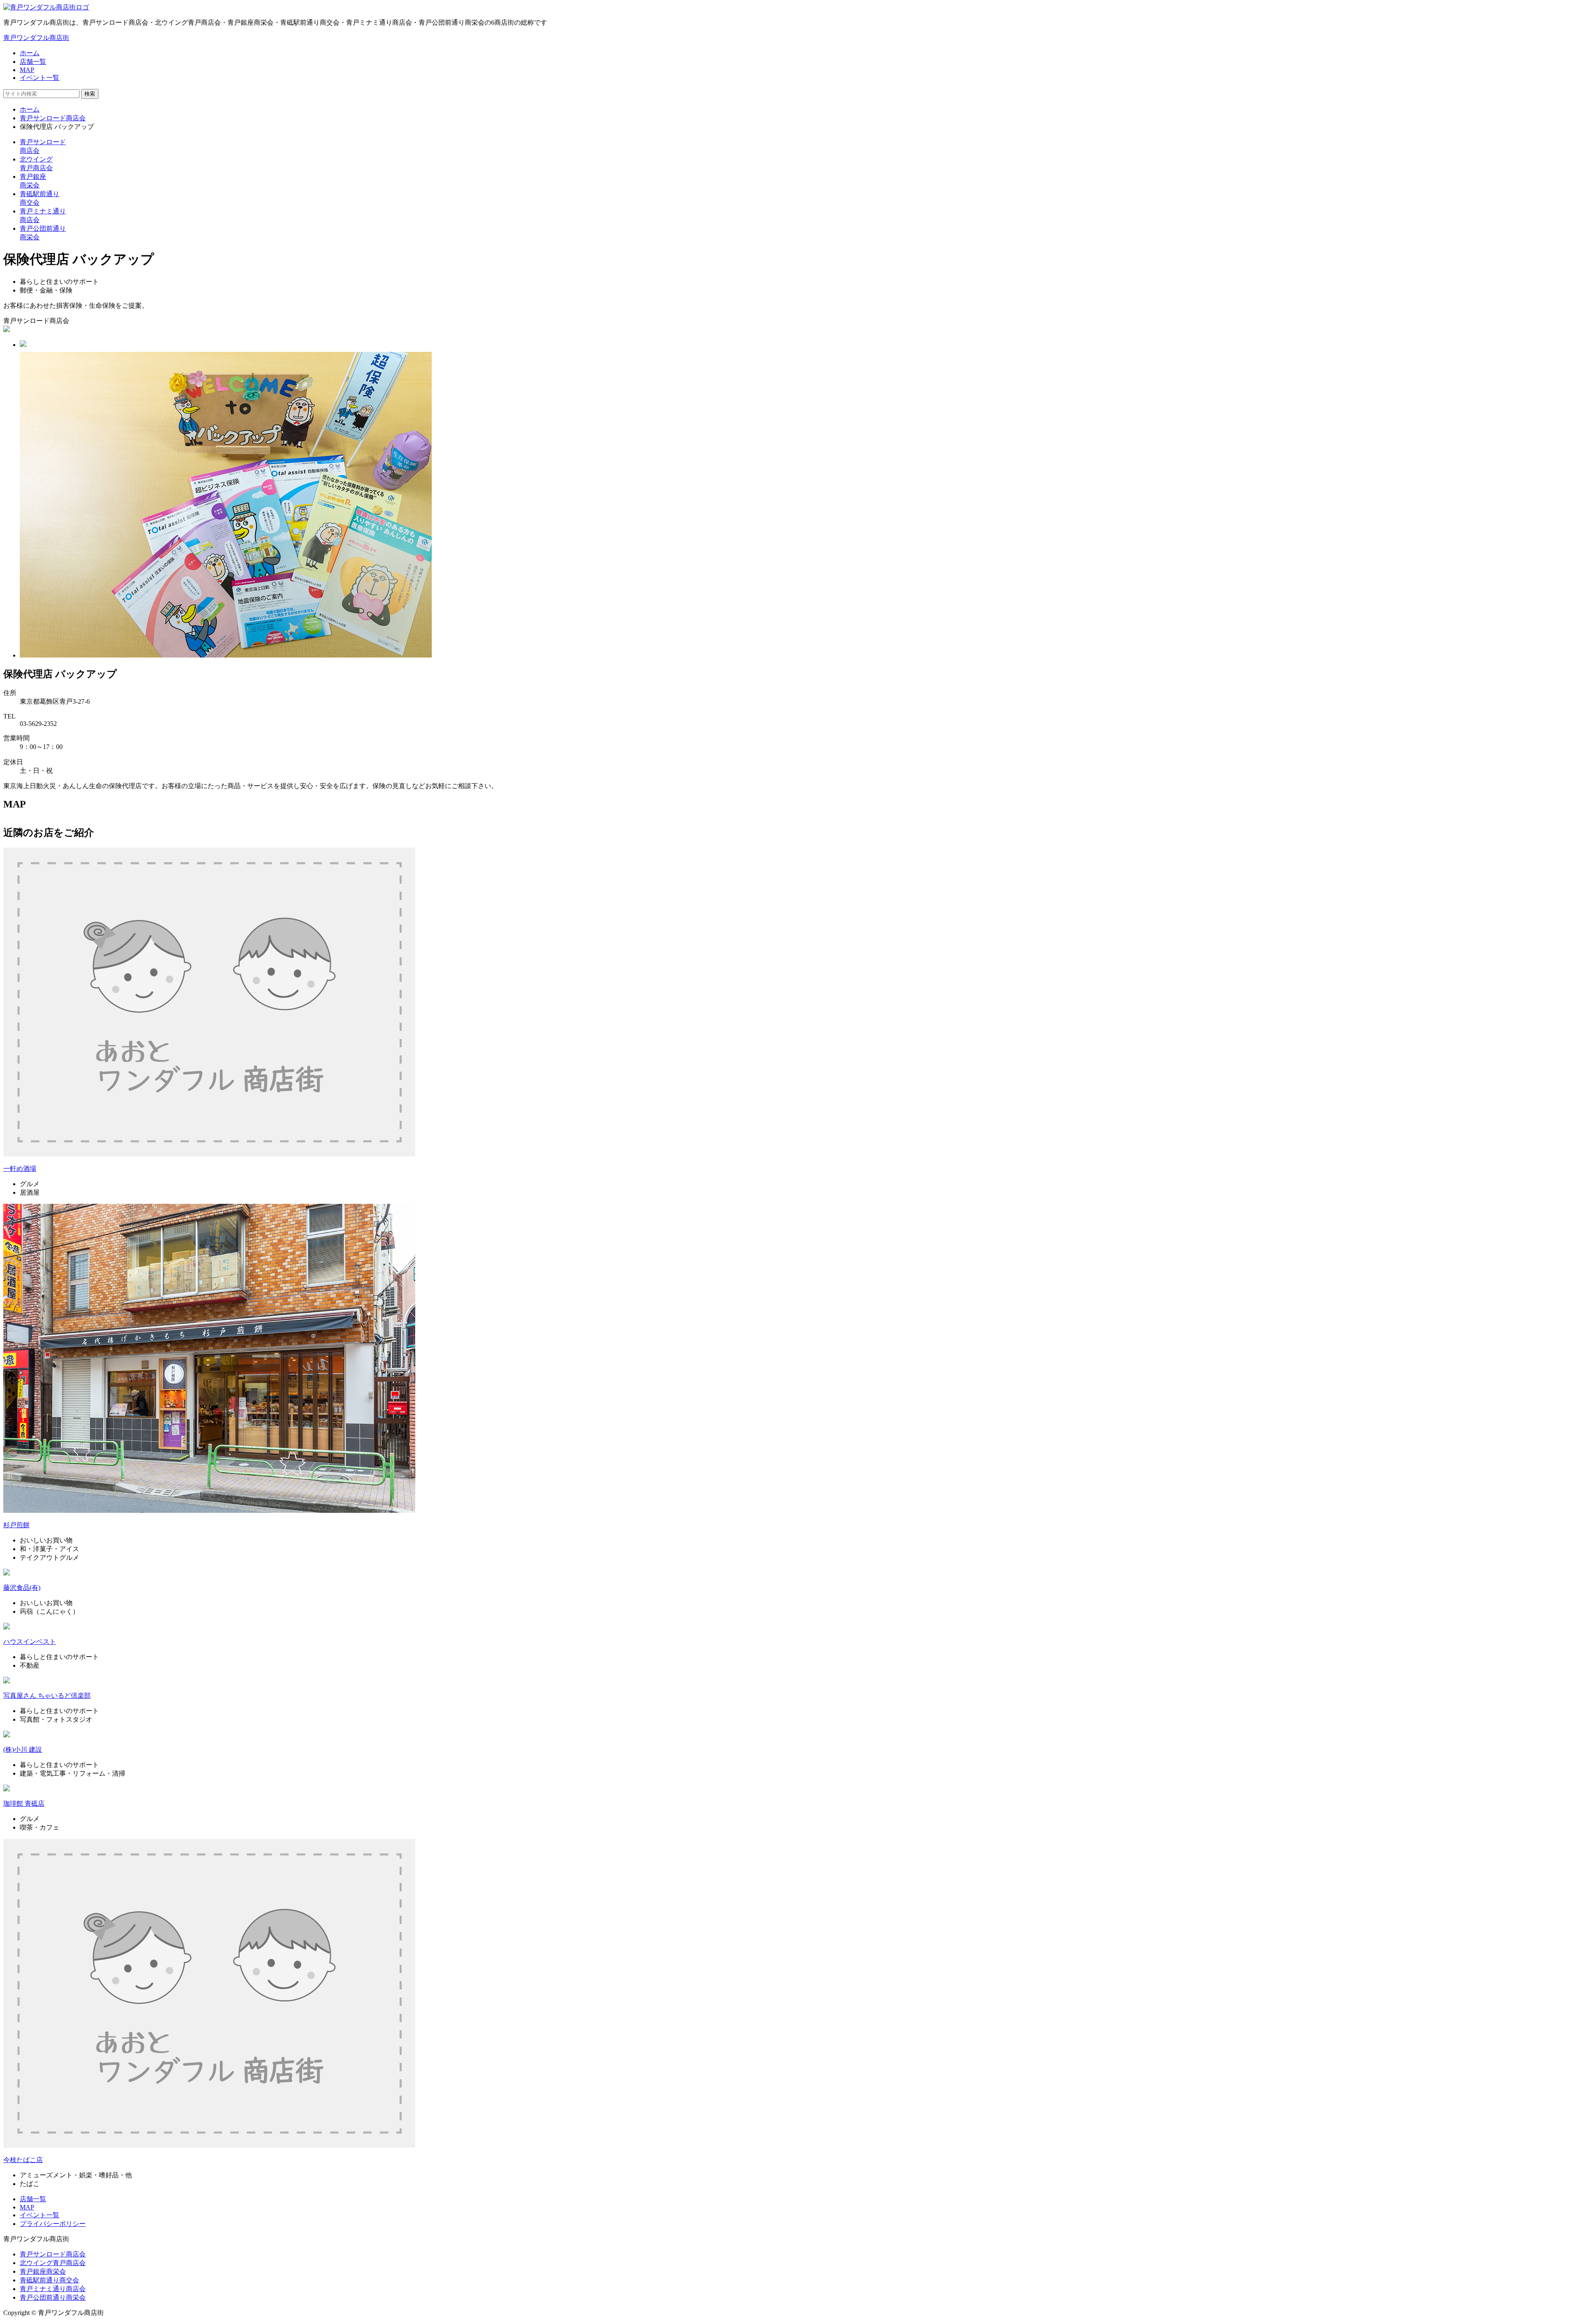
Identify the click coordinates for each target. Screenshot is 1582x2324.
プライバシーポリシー (53, 2224)
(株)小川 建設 (23, 1749)
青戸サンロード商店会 (53, 118)
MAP (27, 70)
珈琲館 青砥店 (24, 1803)
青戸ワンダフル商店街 (36, 38)
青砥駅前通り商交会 (49, 2280)
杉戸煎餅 (16, 1525)
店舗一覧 (33, 62)
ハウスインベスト (30, 1642)
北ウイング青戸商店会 (53, 2263)
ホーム (30, 53)
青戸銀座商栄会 (43, 2271)
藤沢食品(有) (22, 1588)
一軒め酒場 (20, 1169)
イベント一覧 (40, 78)
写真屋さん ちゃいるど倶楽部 (47, 1696)
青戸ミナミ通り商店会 (53, 2289)
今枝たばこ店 (23, 2160)
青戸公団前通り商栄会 (53, 2297)
